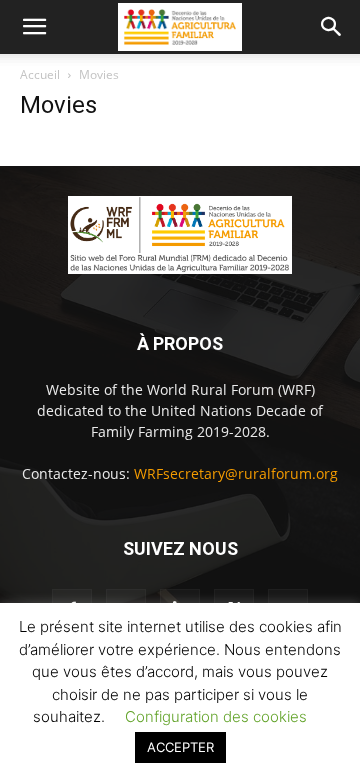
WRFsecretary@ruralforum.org (236, 473)
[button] (34, 27)
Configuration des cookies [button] (216, 716)
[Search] (332, 27)
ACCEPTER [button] (180, 747)
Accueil (40, 74)
